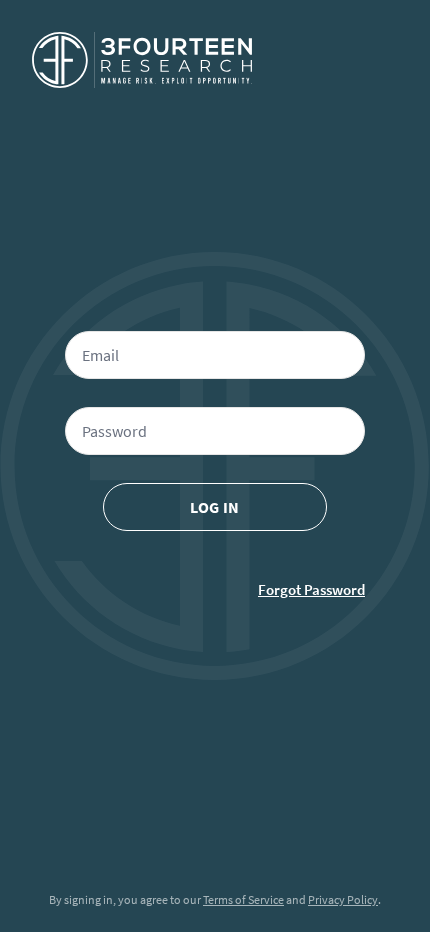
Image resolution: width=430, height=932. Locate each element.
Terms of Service (243, 899)
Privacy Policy (343, 899)
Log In (214, 507)
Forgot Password (311, 589)
